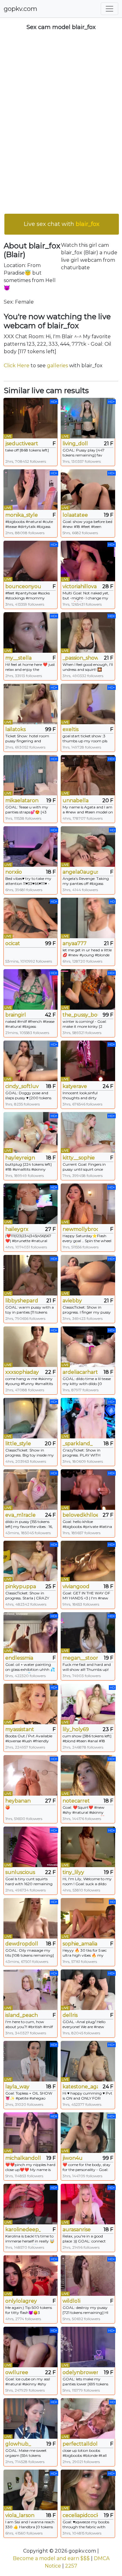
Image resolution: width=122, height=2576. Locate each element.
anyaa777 (75, 943)
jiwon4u (73, 2158)
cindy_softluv (22, 1086)
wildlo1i (71, 2301)
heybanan (18, 1801)
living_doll (75, 444)
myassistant (20, 1729)
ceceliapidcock (80, 2515)
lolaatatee (75, 515)
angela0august (80, 872)
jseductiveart (22, 444)
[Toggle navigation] (109, 9)
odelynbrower (80, 2372)
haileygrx (17, 1229)
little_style (18, 1444)
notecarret (76, 1801)
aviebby (72, 1301)
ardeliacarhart (80, 1372)
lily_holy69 (76, 1729)
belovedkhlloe (80, 1515)
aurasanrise (77, 2230)
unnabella (76, 800)
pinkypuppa (21, 1586)
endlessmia (19, 1658)
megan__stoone (80, 1658)
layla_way (17, 2087)
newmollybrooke (80, 1229)
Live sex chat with (62, 224)
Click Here (17, 366)
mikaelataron (22, 800)
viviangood (76, 1586)
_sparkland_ (78, 1444)
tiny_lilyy (73, 1872)
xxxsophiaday (22, 1372)
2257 (71, 2566)
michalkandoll (23, 2158)
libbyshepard (22, 1301)
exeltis (71, 729)
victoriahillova (80, 586)
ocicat (13, 943)
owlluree (17, 2372)
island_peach (22, 2015)
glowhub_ (18, 2444)
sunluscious (20, 1872)
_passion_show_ (80, 658)
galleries (57, 366)
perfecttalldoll (80, 2444)
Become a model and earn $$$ (51, 2558)
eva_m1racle (20, 1515)
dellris (70, 2015)
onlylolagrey (21, 2301)
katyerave (75, 1086)
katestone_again (80, 2087)
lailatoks (15, 729)
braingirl (16, 1015)
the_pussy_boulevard (80, 1015)
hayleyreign (20, 1158)
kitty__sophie (79, 1158)
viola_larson (20, 2515)
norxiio (14, 872)
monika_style (22, 515)
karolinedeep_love (23, 2230)
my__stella (18, 658)
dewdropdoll (22, 1944)
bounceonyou (23, 586)
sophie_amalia (80, 1944)
